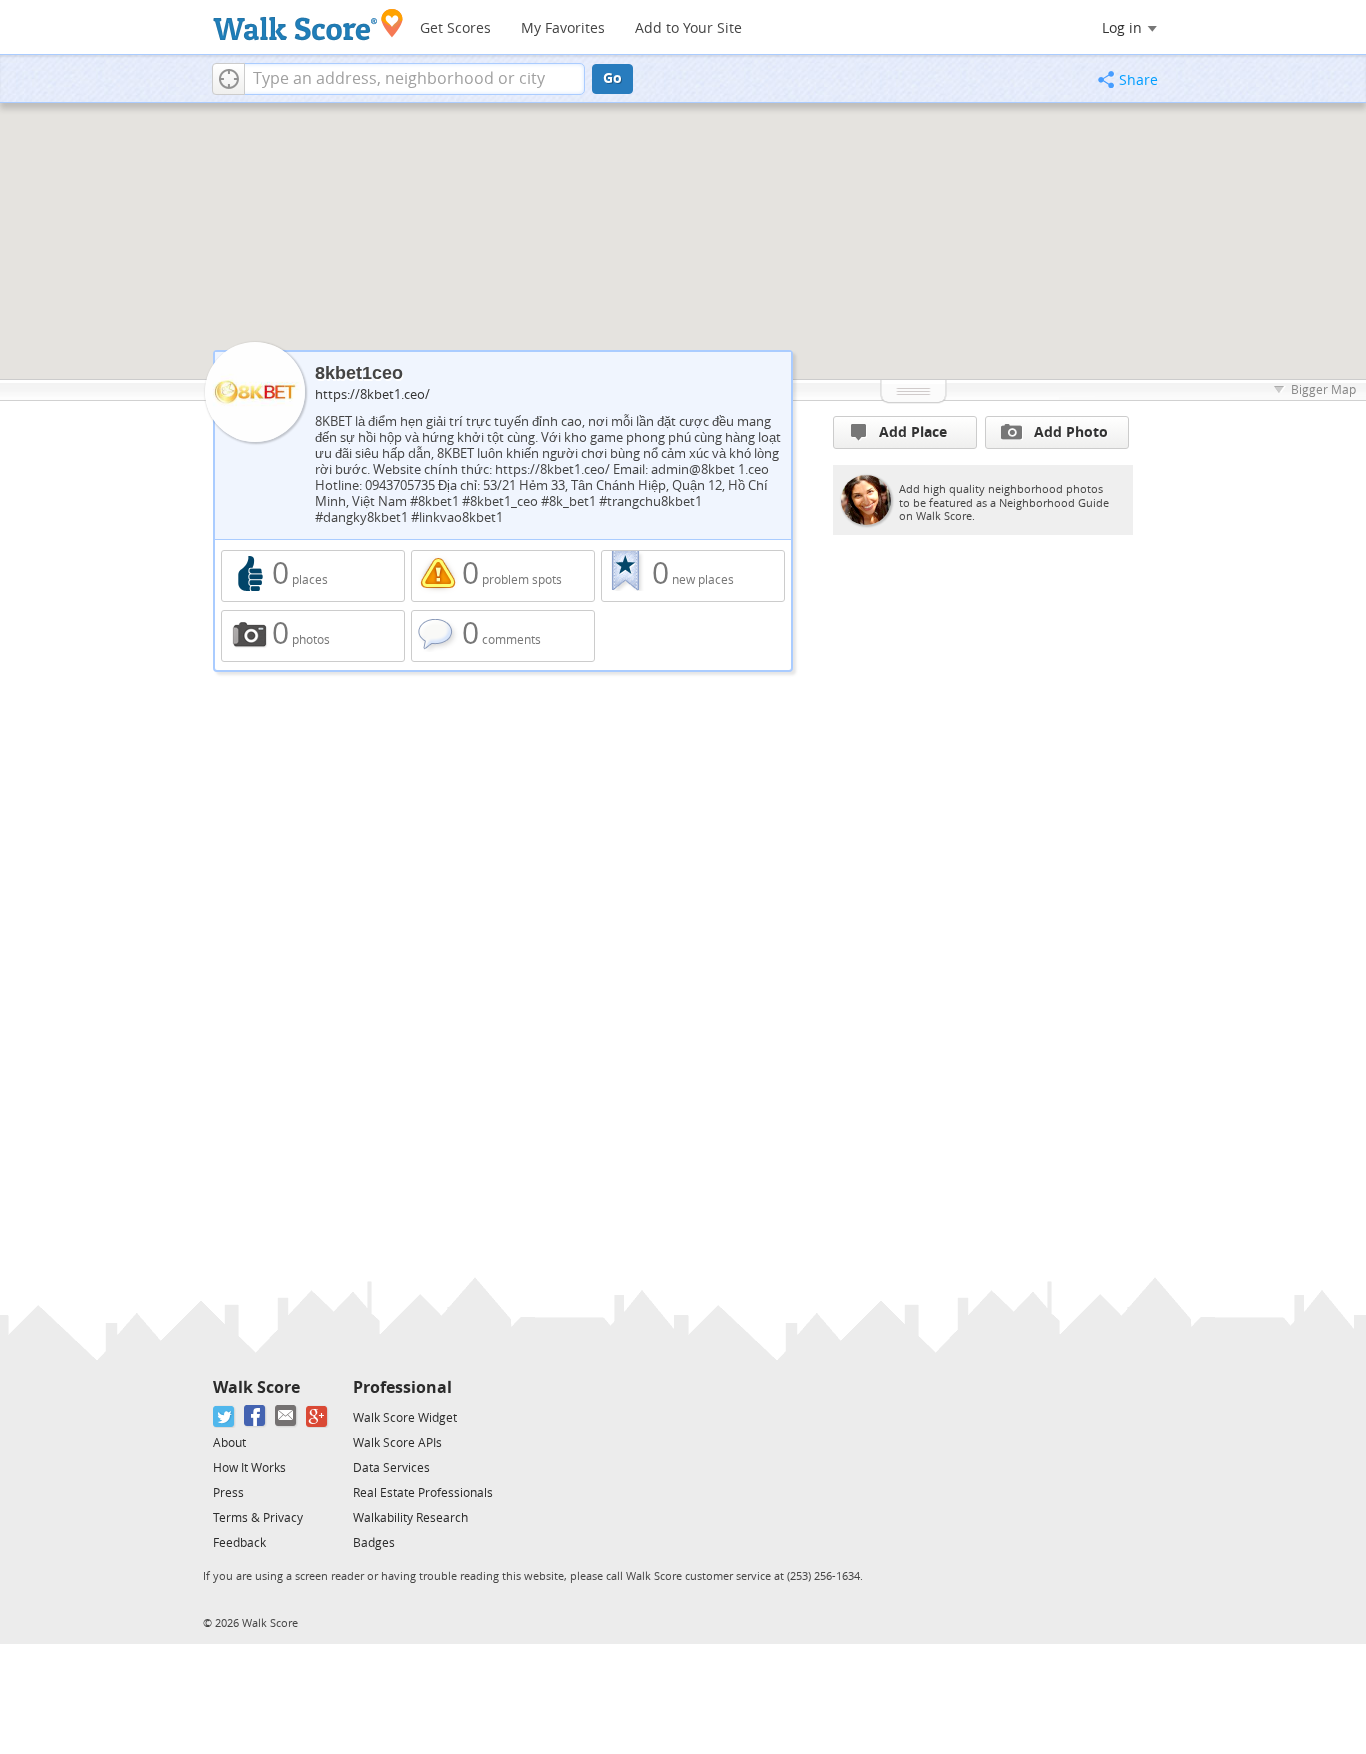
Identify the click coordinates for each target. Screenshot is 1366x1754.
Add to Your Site (688, 28)
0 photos (313, 636)
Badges (374, 1543)
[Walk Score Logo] (308, 24)
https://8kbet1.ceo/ (372, 394)
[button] (228, 79)
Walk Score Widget (405, 1418)
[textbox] (414, 79)
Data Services (391, 1468)
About (229, 1443)
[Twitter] (224, 1416)
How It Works (249, 1468)
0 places (313, 576)
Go (612, 78)
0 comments (503, 636)
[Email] (286, 1416)
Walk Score (256, 1387)
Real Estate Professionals (423, 1493)
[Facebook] (255, 1416)
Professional (402, 1387)
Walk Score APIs (397, 1443)
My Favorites (563, 28)
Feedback (239, 1543)
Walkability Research (410, 1518)
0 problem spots (503, 576)
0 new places (693, 576)
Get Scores (455, 28)
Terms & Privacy (258, 1518)
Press (228, 1493)
